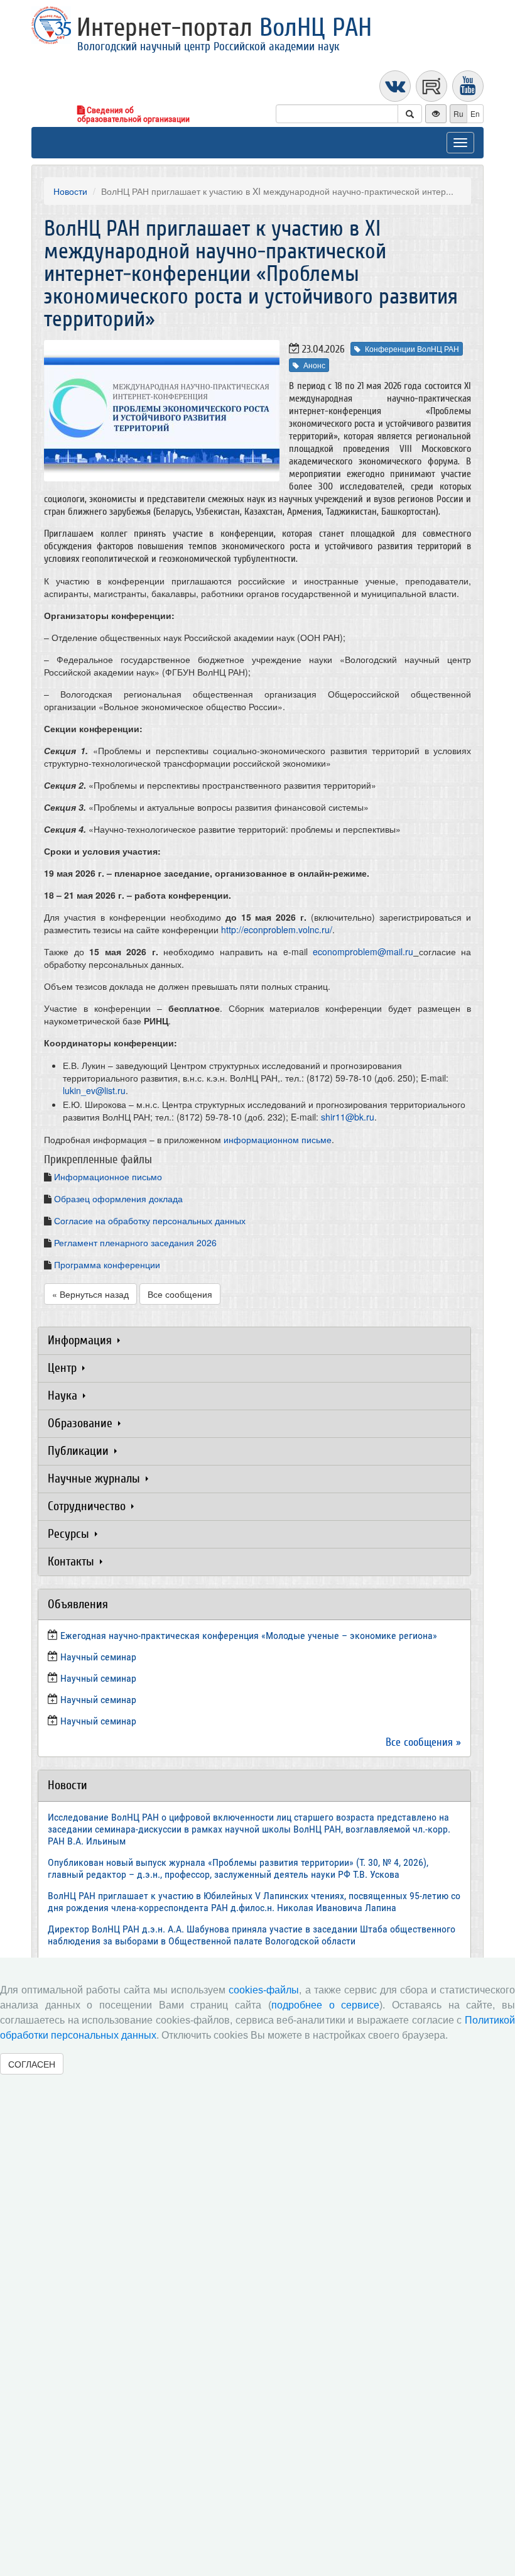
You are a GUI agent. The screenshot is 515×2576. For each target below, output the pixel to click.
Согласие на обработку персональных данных (150, 1220)
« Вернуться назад (90, 1294)
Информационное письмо (108, 1176)
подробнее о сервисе (325, 2005)
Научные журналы (95, 1478)
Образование (82, 1423)
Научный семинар (98, 1700)
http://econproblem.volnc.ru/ (277, 929)
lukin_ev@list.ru (94, 1090)
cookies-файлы (264, 1990)
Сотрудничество (88, 1506)
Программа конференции (107, 1264)
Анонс (314, 365)
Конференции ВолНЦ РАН (412, 348)
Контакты (73, 1561)
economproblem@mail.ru (363, 951)
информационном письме (278, 1139)
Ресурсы (70, 1534)
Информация (81, 1340)
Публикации (80, 1451)
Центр (64, 1368)
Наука (64, 1395)
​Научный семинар (98, 1657)
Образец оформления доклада (118, 1198)
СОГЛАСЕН (32, 2064)
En (475, 113)
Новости (70, 191)
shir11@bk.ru (348, 1117)
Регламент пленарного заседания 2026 (135, 1242)
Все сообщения (180, 1294)
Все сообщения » (423, 1742)
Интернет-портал (224, 28)
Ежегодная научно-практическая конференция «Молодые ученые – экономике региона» (249, 1636)
